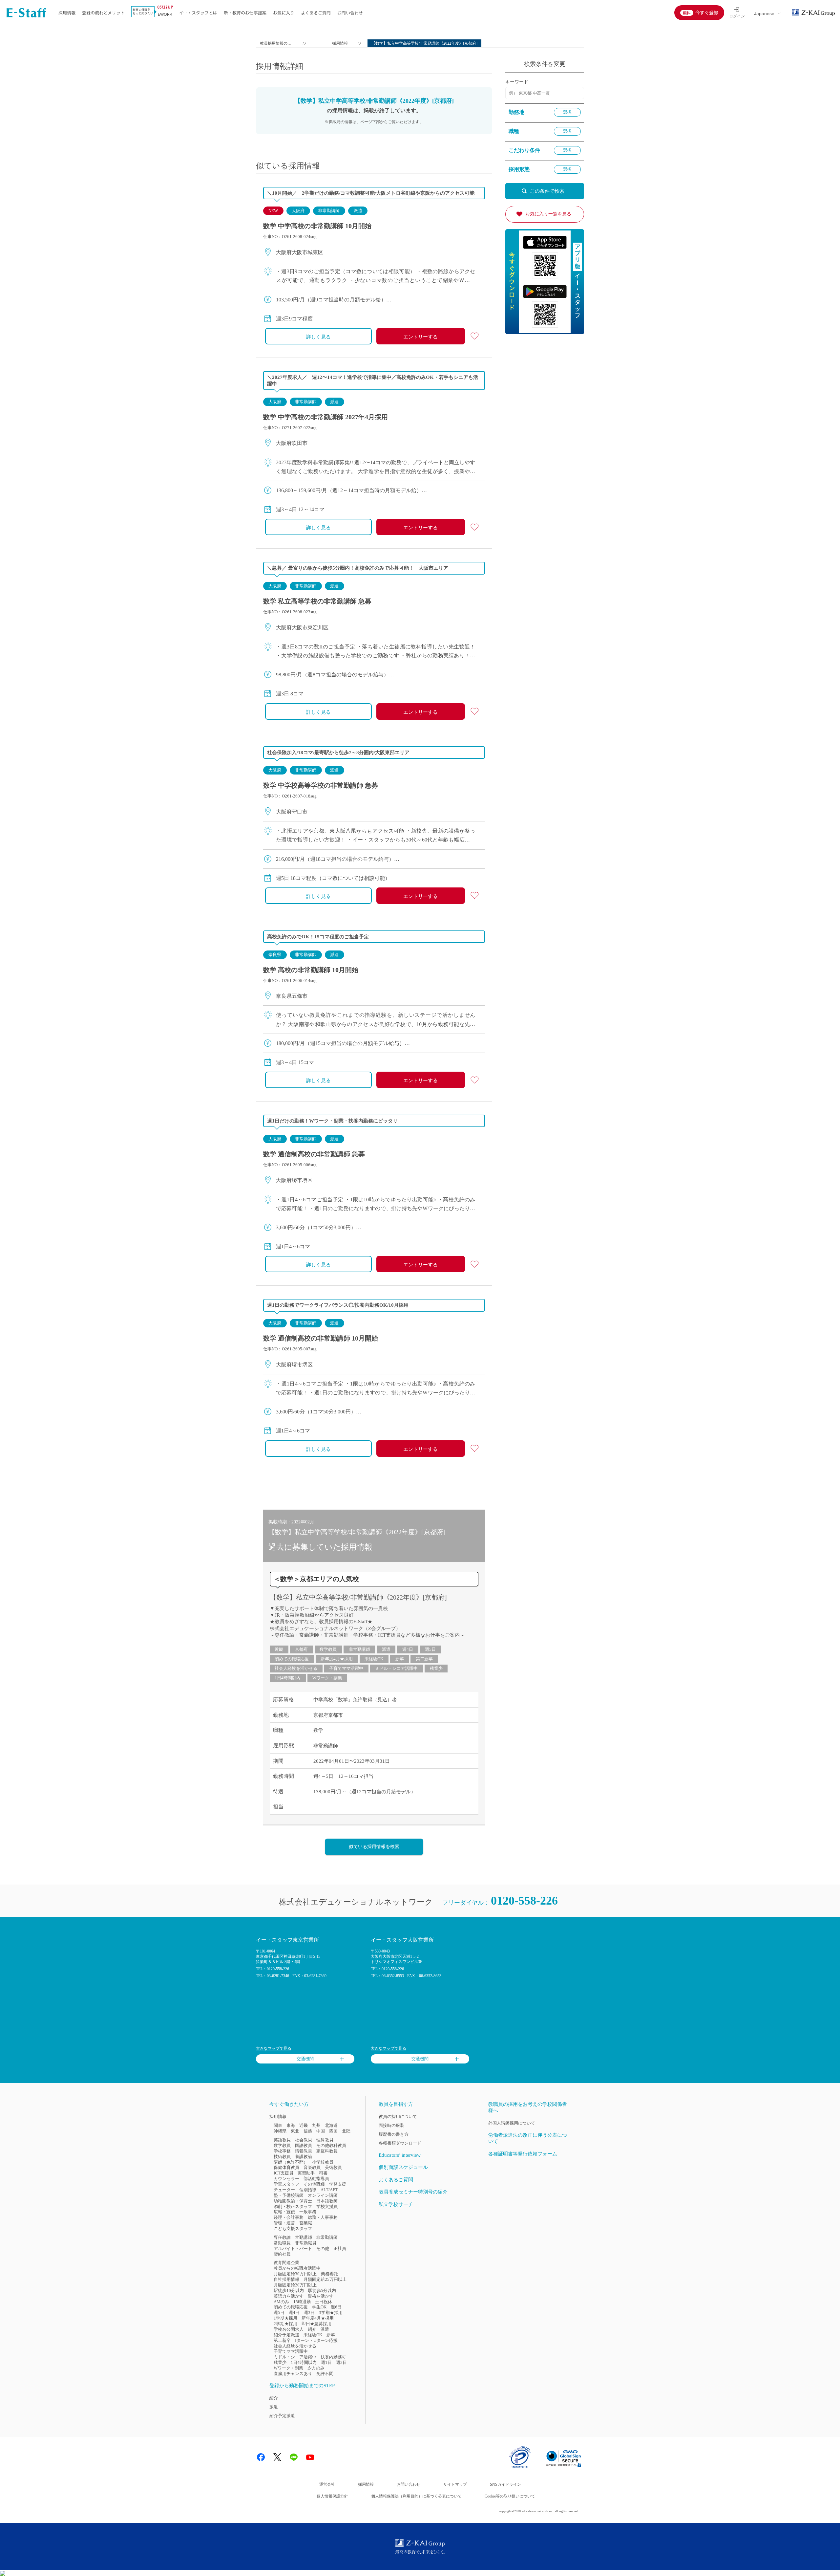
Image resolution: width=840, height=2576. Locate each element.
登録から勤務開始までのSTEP (302, 2386)
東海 (291, 2125)
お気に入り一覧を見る (548, 214)
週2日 (341, 2362)
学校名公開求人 (289, 2329)
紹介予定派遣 (286, 2335)
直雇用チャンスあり (293, 2374)
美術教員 (333, 2167)
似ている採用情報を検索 (374, 1847)
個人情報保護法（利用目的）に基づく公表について (416, 2496)
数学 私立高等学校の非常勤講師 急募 (317, 601)
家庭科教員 (327, 2151)
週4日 (408, 1649)
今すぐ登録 (707, 12)
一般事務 (308, 2212)
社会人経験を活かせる (296, 1668)
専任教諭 (282, 2237)
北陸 (346, 2131)
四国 (333, 2131)
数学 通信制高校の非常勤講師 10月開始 (321, 1338)
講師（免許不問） (291, 2162)
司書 (323, 2173)
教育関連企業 (286, 2263)
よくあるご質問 (316, 13)
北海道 (331, 2125)
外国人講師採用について (512, 2123)
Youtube (310, 2457)
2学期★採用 (285, 2324)
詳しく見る (318, 337)
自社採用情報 (286, 2279)
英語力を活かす (289, 2296)
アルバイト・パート (293, 2249)
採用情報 (67, 13)
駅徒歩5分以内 (322, 2291)
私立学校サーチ (396, 2204)
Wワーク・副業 (327, 1678)
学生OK (319, 2307)
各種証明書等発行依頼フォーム (523, 2154)
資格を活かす (321, 2296)
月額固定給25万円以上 (325, 2279)
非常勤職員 (306, 2243)
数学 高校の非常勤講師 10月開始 (311, 970)
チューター (284, 2190)
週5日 (430, 1649)
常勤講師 (304, 2237)
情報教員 (304, 2151)
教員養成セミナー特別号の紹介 (413, 2192)
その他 (323, 2249)
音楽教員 (312, 2167)
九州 (316, 2125)
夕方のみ (316, 2368)
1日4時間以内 (288, 1678)
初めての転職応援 (292, 1659)
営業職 (306, 2223)
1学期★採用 (285, 2318)
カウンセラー (286, 2179)
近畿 (279, 1649)
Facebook (261, 2457)
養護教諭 (304, 2157)
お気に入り (284, 13)
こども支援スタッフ (293, 2228)
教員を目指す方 (396, 2104)
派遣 (358, 211)
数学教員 (328, 1649)
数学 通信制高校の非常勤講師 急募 (314, 1154)
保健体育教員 (286, 2167)
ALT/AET (329, 2190)
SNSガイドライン (505, 2484)
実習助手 (306, 2173)
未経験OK (374, 1659)
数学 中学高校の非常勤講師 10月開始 (317, 226)
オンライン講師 (323, 2195)
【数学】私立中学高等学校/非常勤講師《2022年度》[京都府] (358, 1597)
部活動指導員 (316, 2179)
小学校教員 (323, 2162)
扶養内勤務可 (333, 2357)
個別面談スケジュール (403, 2167)
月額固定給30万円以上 (295, 2274)
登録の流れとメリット (103, 13)
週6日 (336, 2307)
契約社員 (282, 2254)
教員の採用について (398, 2117)
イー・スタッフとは (198, 13)
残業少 (436, 1668)
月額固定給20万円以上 (295, 2285)
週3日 (309, 2313)
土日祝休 (324, 2302)
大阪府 (298, 211)
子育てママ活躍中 (346, 1668)
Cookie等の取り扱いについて (510, 2496)
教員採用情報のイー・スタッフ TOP (276, 44)
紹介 (312, 2329)
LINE (294, 2457)
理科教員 (325, 2140)
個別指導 (308, 2190)
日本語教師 (327, 2201)
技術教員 (282, 2157)
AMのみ (281, 2302)
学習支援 (338, 2184)
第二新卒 (424, 1659)
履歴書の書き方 (394, 2134)
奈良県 (275, 955)
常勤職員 (282, 2243)
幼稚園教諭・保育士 (293, 2201)
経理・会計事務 (289, 2217)
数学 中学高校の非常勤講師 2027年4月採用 (325, 417)
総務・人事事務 (323, 2217)
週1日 (326, 2362)
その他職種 (314, 2184)
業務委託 (329, 2274)
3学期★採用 (331, 2313)
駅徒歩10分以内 (289, 2291)
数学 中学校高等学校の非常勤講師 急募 (321, 785)
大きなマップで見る (274, 2048)
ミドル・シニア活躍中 (396, 1668)
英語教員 (282, 2140)
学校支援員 (327, 2206)
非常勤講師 (329, 211)
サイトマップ (455, 2484)
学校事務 (282, 2151)
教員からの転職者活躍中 (297, 2268)
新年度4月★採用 (337, 1659)
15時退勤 (302, 2302)
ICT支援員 (283, 2173)
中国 (321, 2131)
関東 (278, 2125)
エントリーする (420, 337)
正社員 (340, 2249)
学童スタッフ (286, 2184)
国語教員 (304, 2145)
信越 (308, 2131)
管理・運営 (284, 2223)
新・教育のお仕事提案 (245, 13)
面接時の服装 (391, 2125)
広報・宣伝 (284, 2212)
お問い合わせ (350, 13)
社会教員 (304, 2140)
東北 (295, 2131)
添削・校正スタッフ (293, 2206)
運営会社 (327, 2484)
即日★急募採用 (316, 2324)
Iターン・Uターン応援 (316, 2340)
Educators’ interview (400, 2155)
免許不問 (325, 2374)
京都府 (301, 1649)
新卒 (400, 1659)
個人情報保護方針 (332, 2496)
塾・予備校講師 (289, 2195)
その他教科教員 (331, 2145)
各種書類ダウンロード (400, 2143)
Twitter (277, 2457)
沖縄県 (280, 2131)
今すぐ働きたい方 (289, 2104)
